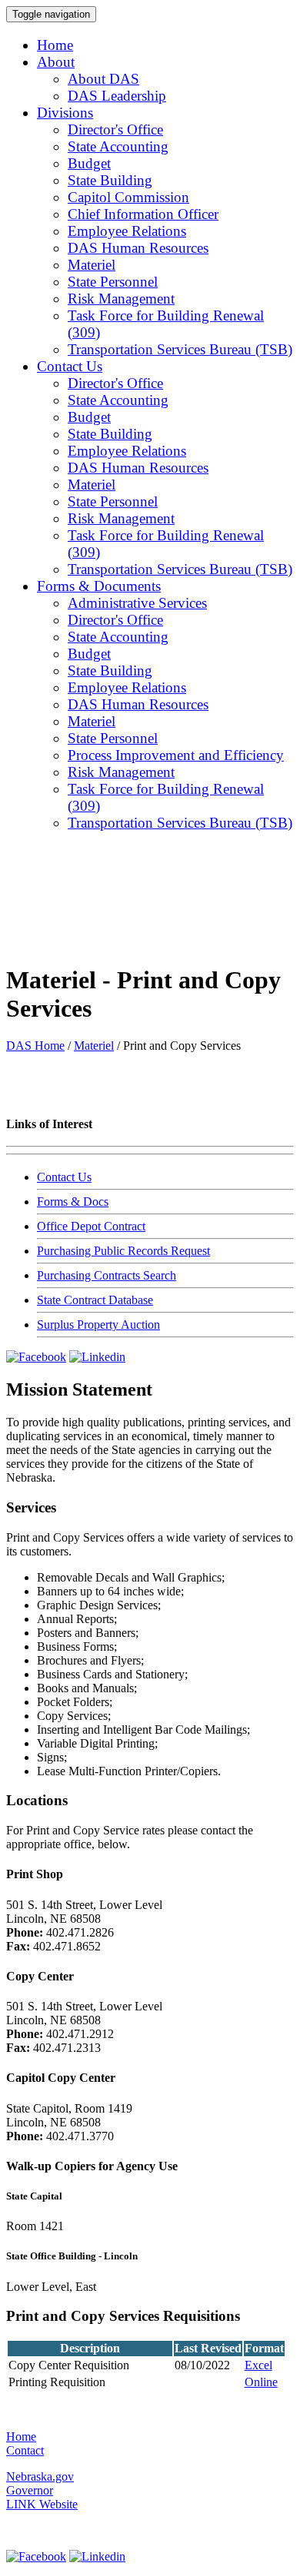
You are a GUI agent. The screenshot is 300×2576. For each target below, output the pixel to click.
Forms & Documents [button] (99, 586)
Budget (89, 163)
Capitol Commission (128, 197)
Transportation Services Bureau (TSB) (180, 349)
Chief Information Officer (143, 214)
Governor (30, 2490)
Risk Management (121, 299)
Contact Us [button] (70, 366)
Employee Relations (127, 231)
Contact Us (64, 1177)
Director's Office (115, 129)
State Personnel (113, 282)
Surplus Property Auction (98, 1325)
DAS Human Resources (138, 248)
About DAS (103, 79)
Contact (25, 2450)
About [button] (56, 62)
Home (55, 45)
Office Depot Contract (91, 1226)
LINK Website (42, 2504)
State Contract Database (95, 1300)
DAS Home (35, 1046)
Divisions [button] (65, 113)
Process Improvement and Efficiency (176, 755)
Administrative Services (137, 603)
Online (261, 2382)
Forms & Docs (73, 1202)
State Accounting (118, 146)
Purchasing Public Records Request (123, 1251)
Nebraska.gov (40, 2476)
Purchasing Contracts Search (107, 1275)
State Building (110, 180)
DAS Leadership (117, 96)
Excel (258, 2365)
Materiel (92, 265)
